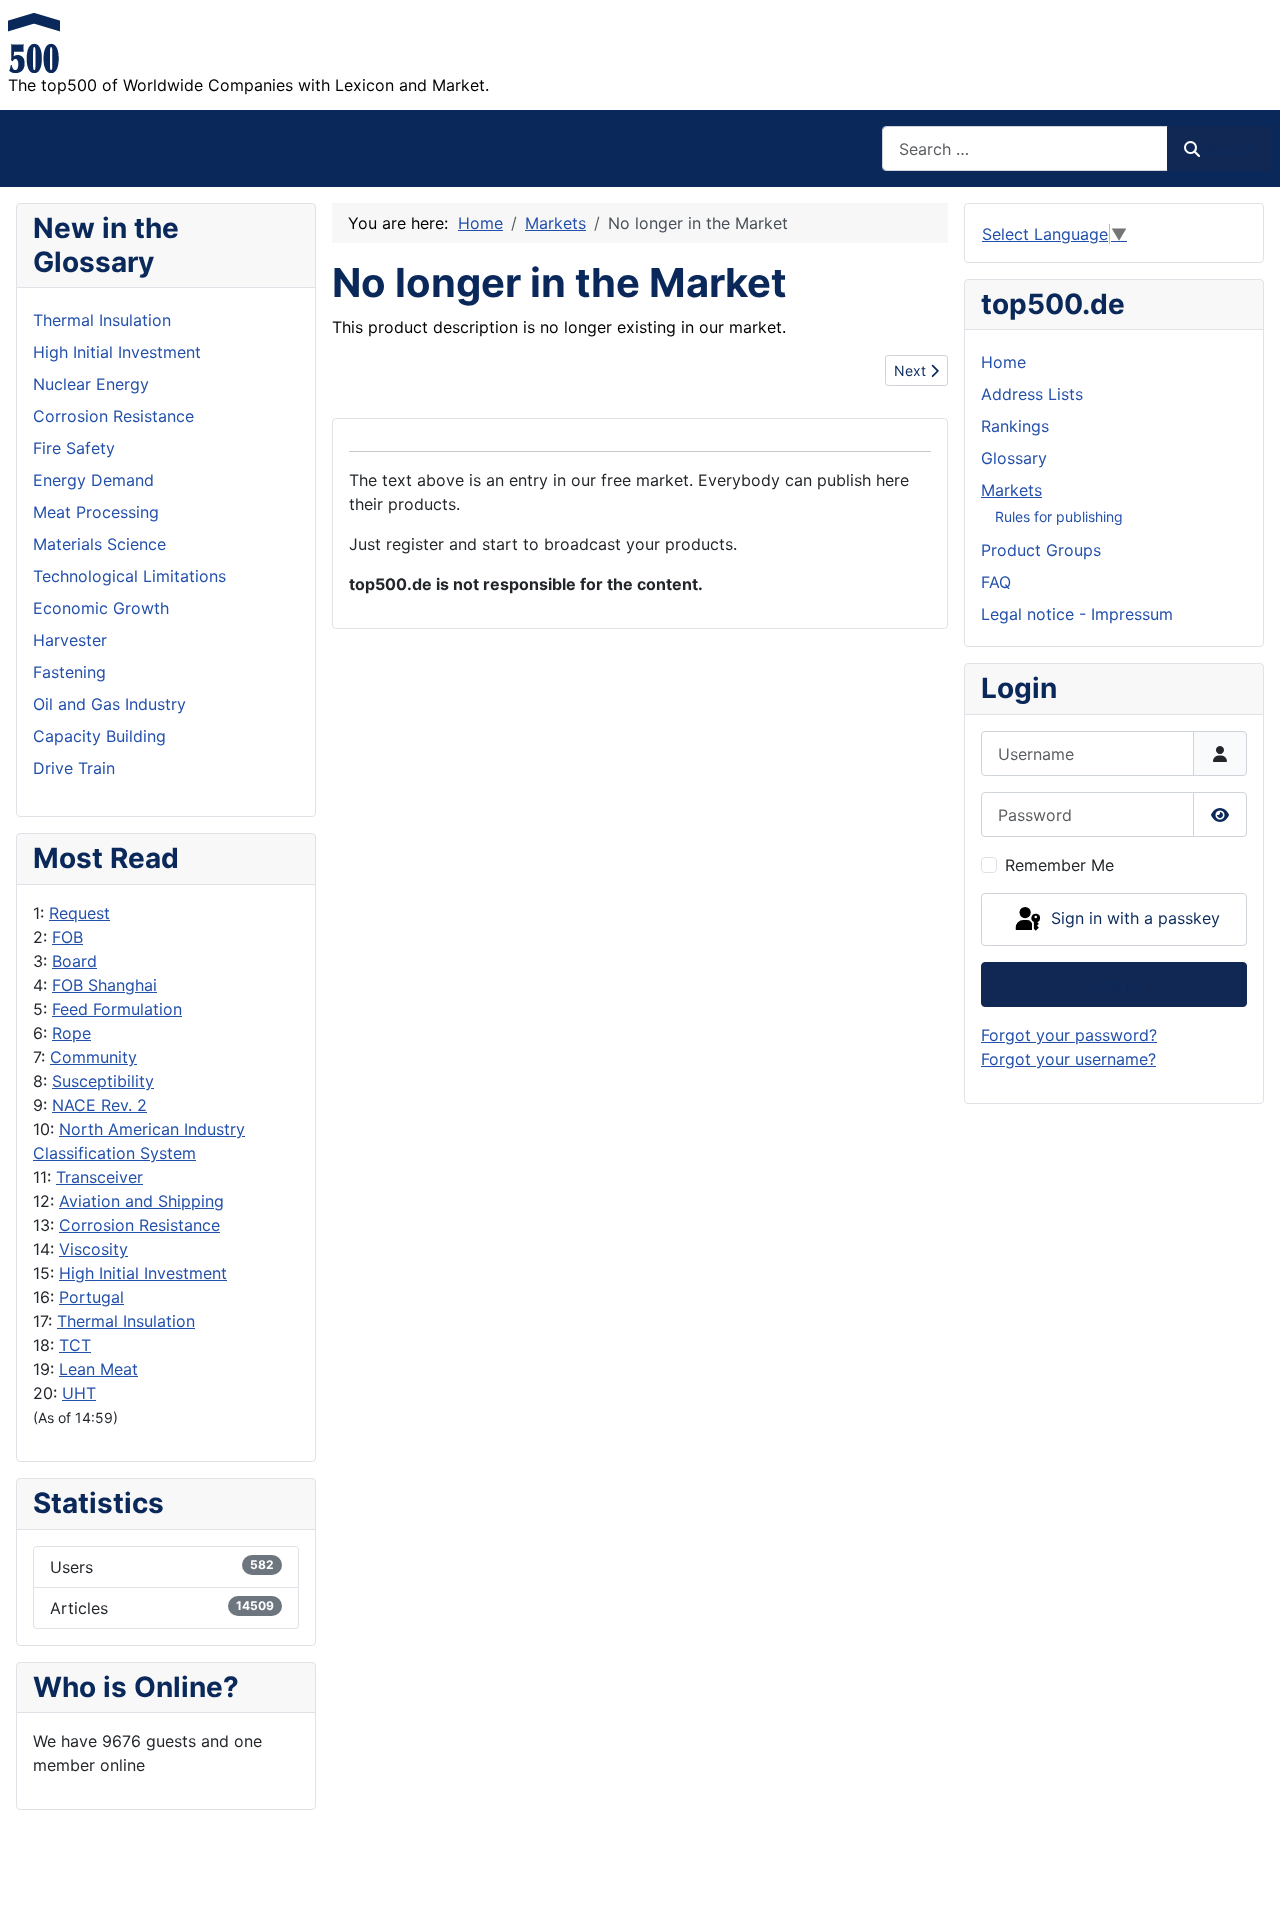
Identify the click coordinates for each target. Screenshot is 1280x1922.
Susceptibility (103, 1081)
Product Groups (1041, 550)
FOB (67, 937)
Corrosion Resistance (139, 1225)
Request (79, 913)
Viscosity (93, 1249)
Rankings (1015, 426)
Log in (1114, 985)
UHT (79, 1393)
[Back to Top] (1245, 1885)
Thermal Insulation (126, 1321)
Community (93, 1057)
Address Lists (1032, 394)
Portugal (91, 1297)
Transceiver (99, 1177)
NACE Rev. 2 (99, 1105)
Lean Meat (98, 1369)
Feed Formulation (117, 1009)
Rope (71, 1033)
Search (1229, 149)
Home (1003, 362)
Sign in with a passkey (1133, 918)
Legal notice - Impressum (1077, 614)
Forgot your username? (1068, 1059)
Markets (1011, 490)
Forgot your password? (1069, 1035)
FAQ (996, 582)
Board (74, 961)
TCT (75, 1345)
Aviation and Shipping (141, 1201)
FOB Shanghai (104, 985)
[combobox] (1025, 148)
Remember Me (1059, 865)
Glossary (1014, 458)
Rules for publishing (1059, 516)
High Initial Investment (143, 1273)
